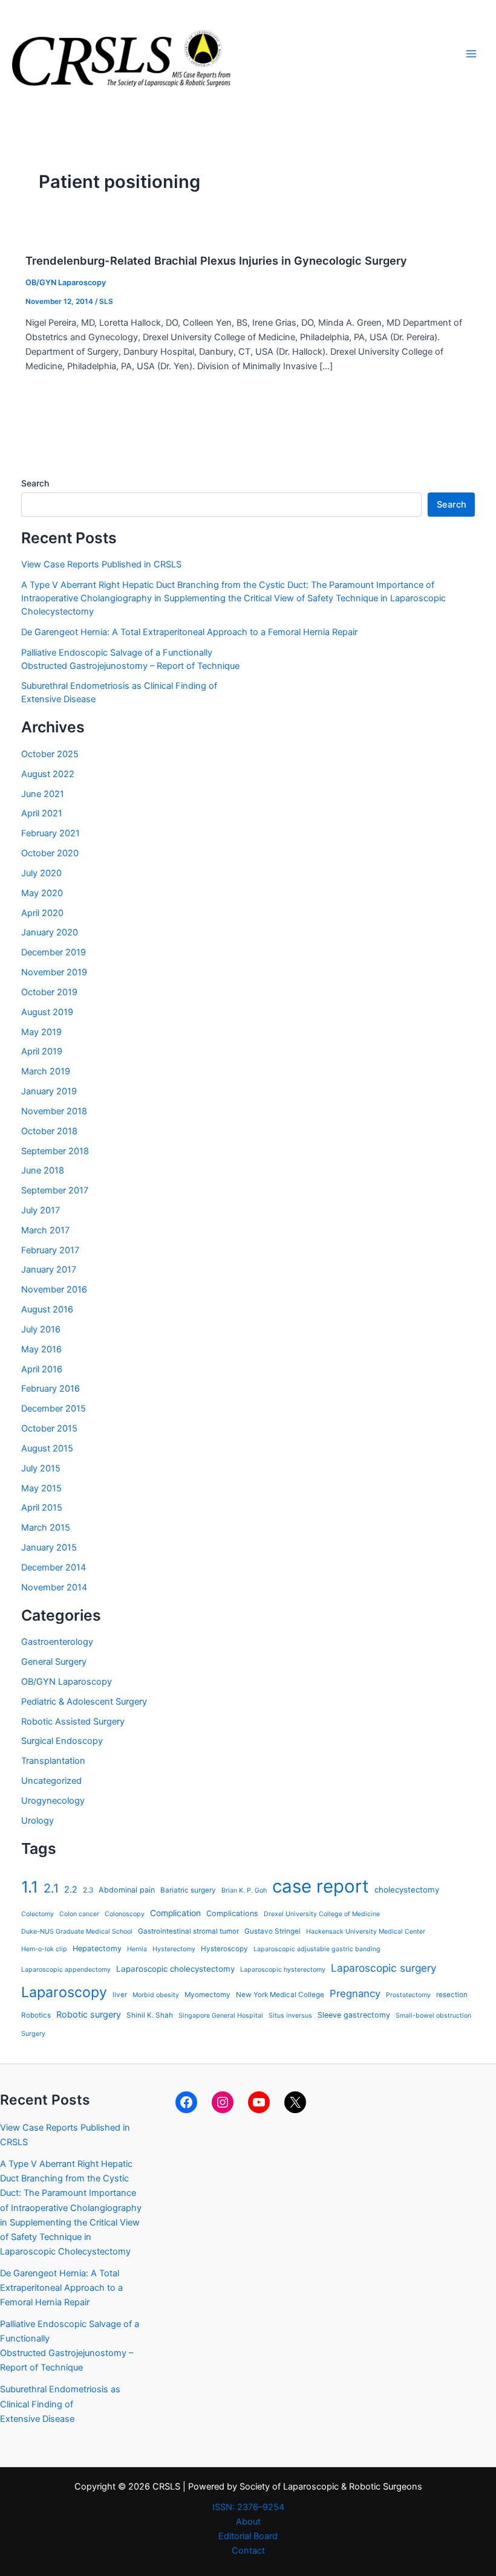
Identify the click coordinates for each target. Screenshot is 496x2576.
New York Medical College (280, 1995)
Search (35, 483)
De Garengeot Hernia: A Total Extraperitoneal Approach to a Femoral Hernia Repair (189, 632)
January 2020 (50, 932)
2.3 (88, 1890)
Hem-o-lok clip (44, 1949)
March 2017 (45, 1230)
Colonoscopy (125, 1914)
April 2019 (42, 1051)
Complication (175, 1913)
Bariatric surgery (188, 1890)
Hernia (137, 1949)
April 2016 (42, 1369)
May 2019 (41, 1032)
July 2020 (41, 873)
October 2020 (50, 853)
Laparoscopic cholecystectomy (175, 1969)
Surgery (33, 2034)
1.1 (30, 1887)
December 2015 (54, 1409)
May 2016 (41, 1349)
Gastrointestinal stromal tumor (188, 1931)
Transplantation (53, 1761)
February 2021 (51, 833)
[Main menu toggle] (471, 54)
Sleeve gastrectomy (354, 2015)
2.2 (71, 1889)
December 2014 (54, 1567)
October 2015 (49, 1428)
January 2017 (49, 1270)
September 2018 (55, 1151)
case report (321, 1886)
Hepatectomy (97, 1948)
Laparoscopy (64, 1992)
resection (452, 1995)
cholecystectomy (407, 1890)
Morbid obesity (156, 1995)
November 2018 (54, 1111)
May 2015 (41, 1488)
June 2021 (43, 794)
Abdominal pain (127, 1890)
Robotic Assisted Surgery (73, 1722)
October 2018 (49, 1131)
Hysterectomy (174, 1949)
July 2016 (41, 1329)
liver (120, 1995)
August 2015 (47, 1448)
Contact (248, 2551)
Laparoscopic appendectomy (66, 1970)
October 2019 (49, 992)
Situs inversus (290, 2016)
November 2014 (54, 1587)
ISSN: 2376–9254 (248, 2507)
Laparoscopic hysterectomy (283, 1970)
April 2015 (42, 1508)
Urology (38, 1821)
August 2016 (47, 1309)
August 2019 (47, 1012)
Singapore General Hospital (221, 2016)
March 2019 (46, 1071)
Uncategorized (51, 1781)
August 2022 (48, 774)
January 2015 (49, 1548)
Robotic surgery (89, 2014)
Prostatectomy (408, 1995)
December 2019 (54, 952)
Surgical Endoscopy (62, 1741)
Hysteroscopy (224, 1949)
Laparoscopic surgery (384, 1968)
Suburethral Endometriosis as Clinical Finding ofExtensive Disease (60, 2404)
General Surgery (54, 1662)
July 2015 (41, 1468)
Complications (232, 1913)
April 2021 (42, 813)
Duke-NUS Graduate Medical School (77, 1932)
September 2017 (55, 1190)
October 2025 (50, 754)
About (248, 2522)
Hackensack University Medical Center (366, 1932)
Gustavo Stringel (272, 1931)
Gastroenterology (57, 1642)
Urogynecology (53, 1801)
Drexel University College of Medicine (322, 1914)
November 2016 (54, 1290)
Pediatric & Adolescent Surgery (84, 1702)
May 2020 (42, 893)
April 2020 (42, 913)
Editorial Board (248, 2536)
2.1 (51, 1888)
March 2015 (46, 1528)
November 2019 (54, 972)
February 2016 (51, 1389)
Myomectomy (207, 1995)
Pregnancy (355, 1993)
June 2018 (43, 1170)
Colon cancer (79, 1914)
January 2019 (49, 1091)
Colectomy (38, 1914)
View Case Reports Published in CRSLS (101, 564)
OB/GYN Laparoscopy (66, 282)
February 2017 (50, 1250)
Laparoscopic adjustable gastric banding (317, 1949)
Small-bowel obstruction (433, 2016)
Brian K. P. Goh (244, 1890)
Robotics (36, 2015)
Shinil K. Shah (150, 2015)
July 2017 (41, 1210)
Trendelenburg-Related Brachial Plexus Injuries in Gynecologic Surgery (216, 260)
